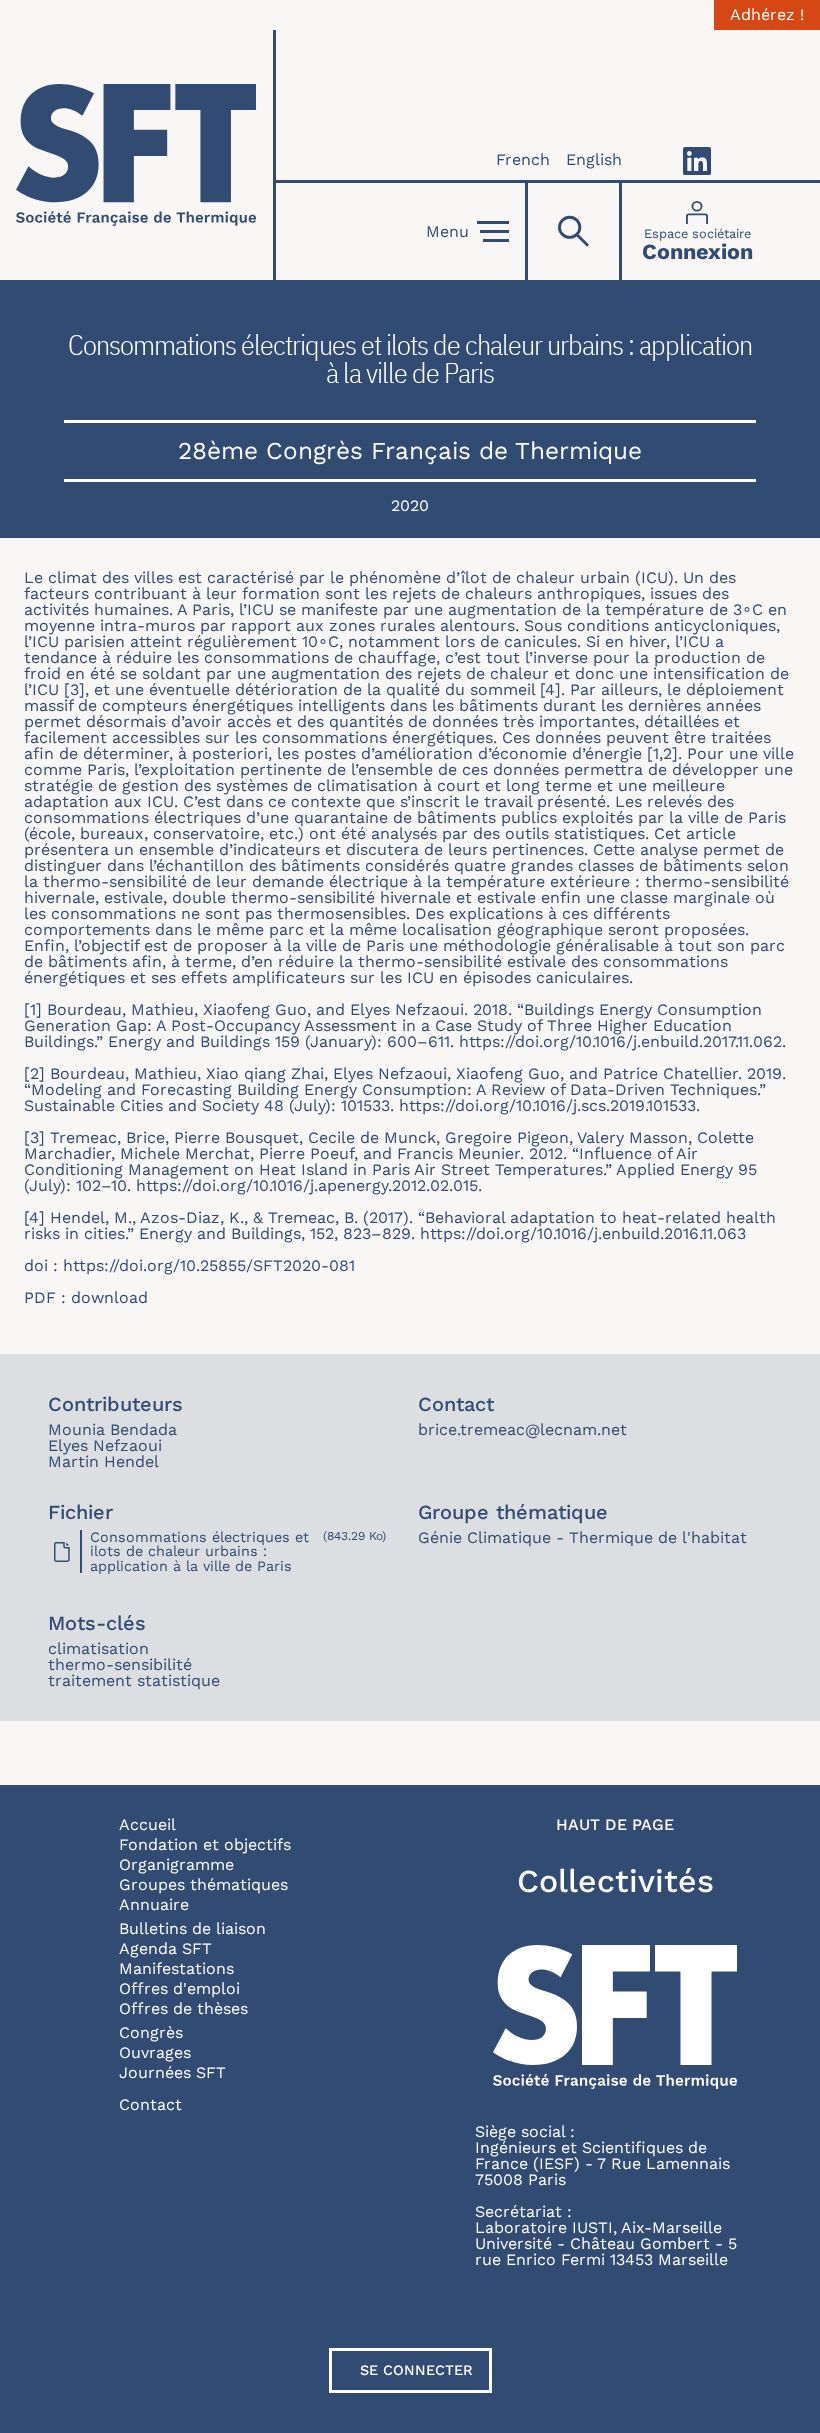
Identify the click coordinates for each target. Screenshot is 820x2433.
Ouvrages (155, 2052)
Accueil (147, 1824)
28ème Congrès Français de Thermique (410, 450)
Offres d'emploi (179, 1988)
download (109, 1297)
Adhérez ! (767, 15)
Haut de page (615, 1825)
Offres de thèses (183, 2008)
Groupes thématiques (203, 1884)
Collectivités (615, 1881)
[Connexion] (697, 231)
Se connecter (416, 2370)
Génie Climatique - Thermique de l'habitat (582, 1537)
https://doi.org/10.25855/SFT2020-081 (209, 1265)
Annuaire (154, 1904)
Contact (150, 2104)
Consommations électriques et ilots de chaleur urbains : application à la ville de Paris (199, 1551)
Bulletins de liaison (192, 1928)
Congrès (151, 2032)
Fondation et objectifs (205, 1844)
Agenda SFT (165, 1948)
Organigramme (176, 1864)
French (523, 159)
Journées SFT (172, 2072)
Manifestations (176, 1968)
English (594, 159)
